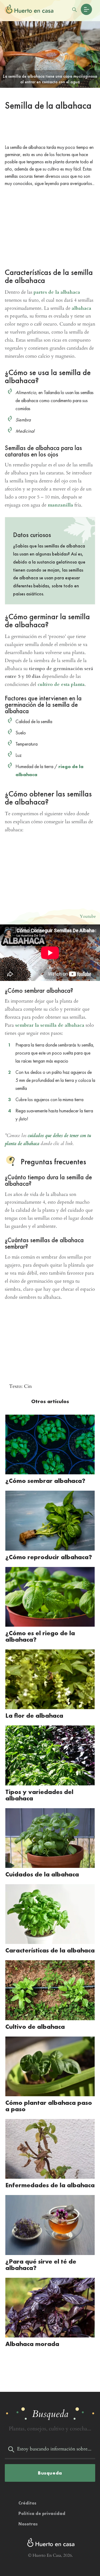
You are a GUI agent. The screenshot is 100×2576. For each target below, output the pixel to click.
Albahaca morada (32, 2344)
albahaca (81, 308)
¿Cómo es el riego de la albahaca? (40, 1636)
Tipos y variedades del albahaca (39, 1795)
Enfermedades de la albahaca (50, 2185)
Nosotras (28, 2524)
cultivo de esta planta (61, 684)
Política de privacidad (42, 2513)
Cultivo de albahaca (35, 2027)
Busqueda (50, 2473)
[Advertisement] (50, 129)
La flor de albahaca (34, 1715)
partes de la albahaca (57, 292)
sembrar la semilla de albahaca (50, 1025)
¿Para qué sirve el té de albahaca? (41, 2265)
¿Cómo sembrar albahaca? (45, 1481)
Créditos (27, 2503)
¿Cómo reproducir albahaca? (49, 1557)
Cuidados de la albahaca (42, 1874)
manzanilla (60, 505)
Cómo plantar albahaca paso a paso (49, 2106)
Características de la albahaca (50, 1950)
